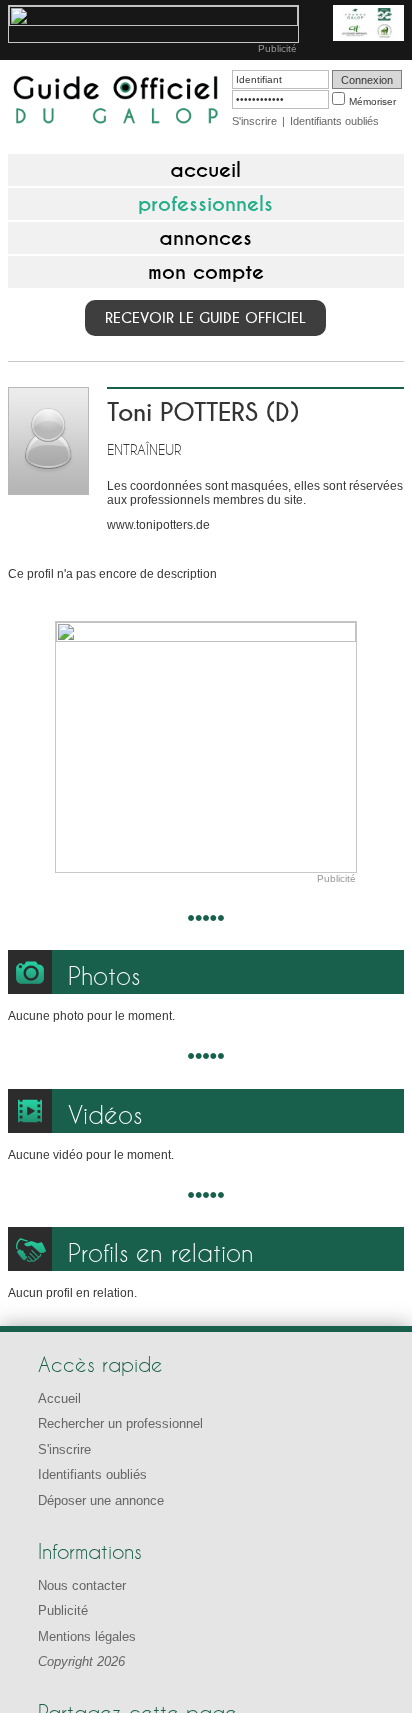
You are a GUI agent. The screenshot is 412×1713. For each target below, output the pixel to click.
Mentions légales (87, 1636)
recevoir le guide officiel (205, 318)
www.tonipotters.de (158, 525)
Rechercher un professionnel (120, 1423)
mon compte (206, 272)
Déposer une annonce (101, 1500)
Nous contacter (82, 1585)
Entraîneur (144, 449)
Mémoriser (372, 101)
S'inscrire (254, 121)
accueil (205, 170)
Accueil (59, 1398)
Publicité (277, 48)
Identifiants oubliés (334, 121)
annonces (205, 238)
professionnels (205, 204)
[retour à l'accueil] (116, 102)
